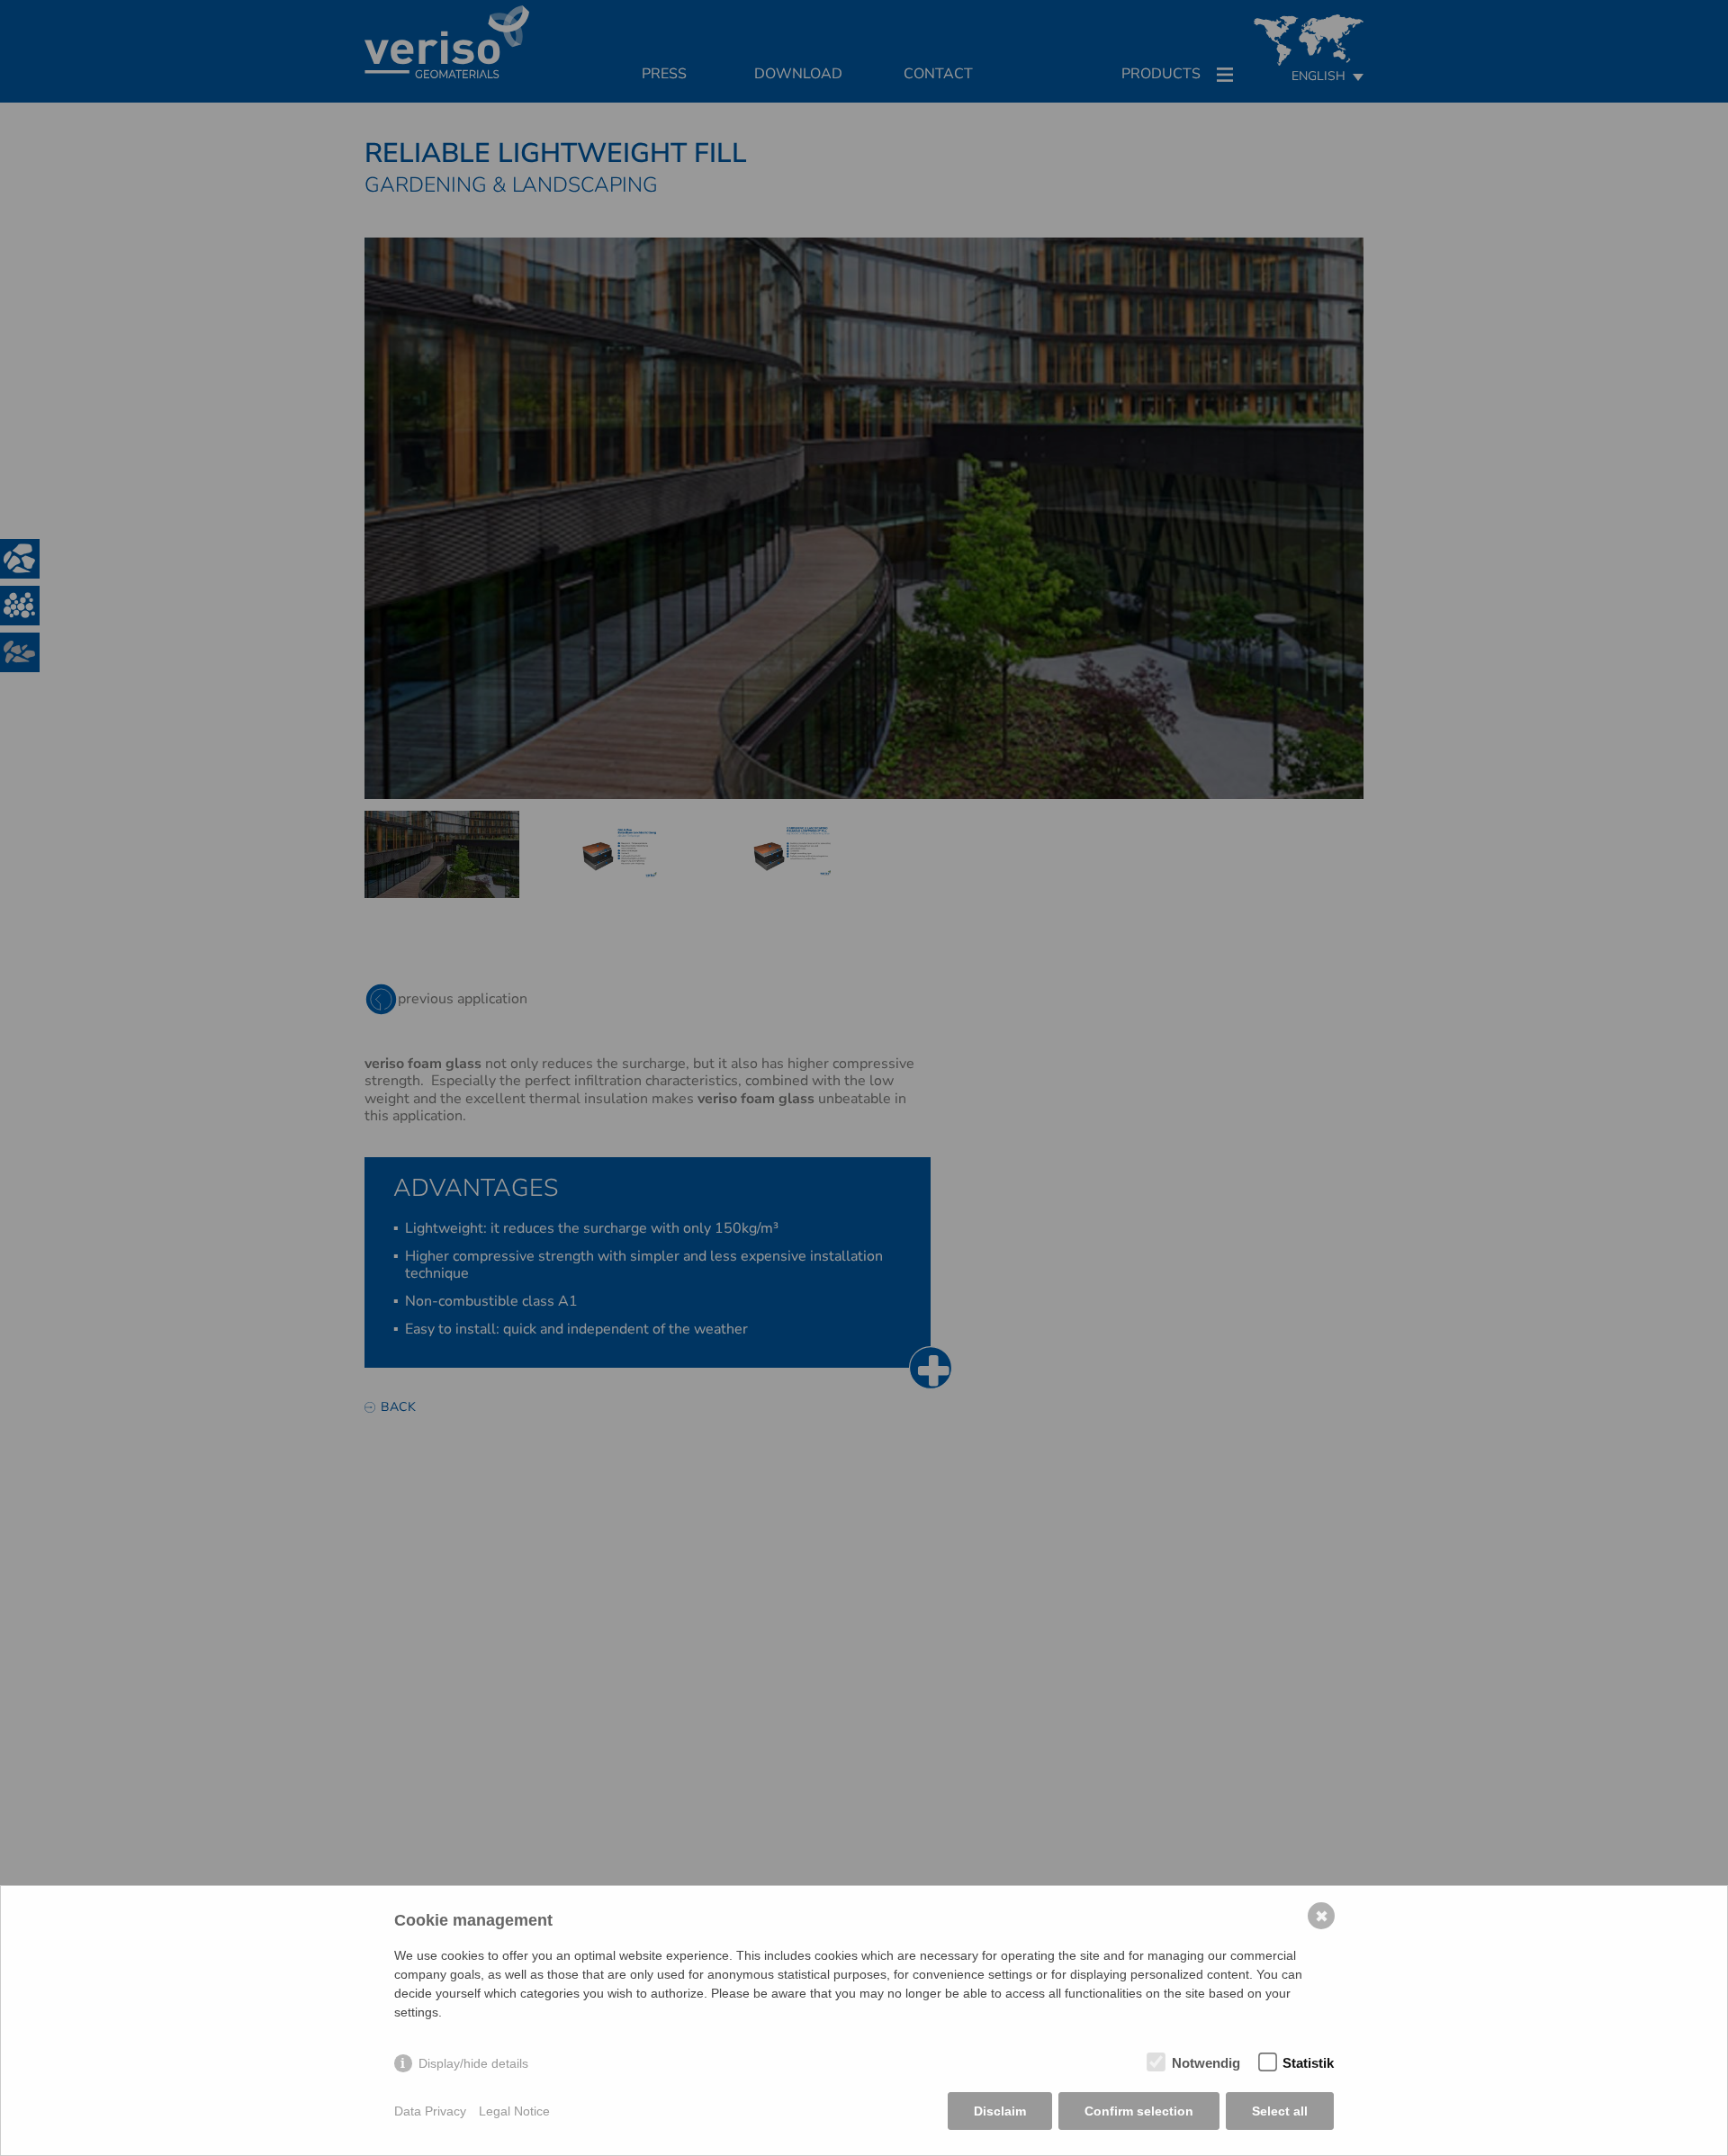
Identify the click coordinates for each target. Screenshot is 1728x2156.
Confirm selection (1139, 2111)
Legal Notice (514, 2111)
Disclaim (1000, 2111)
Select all (1280, 2111)
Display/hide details (473, 2063)
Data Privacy (430, 2111)
